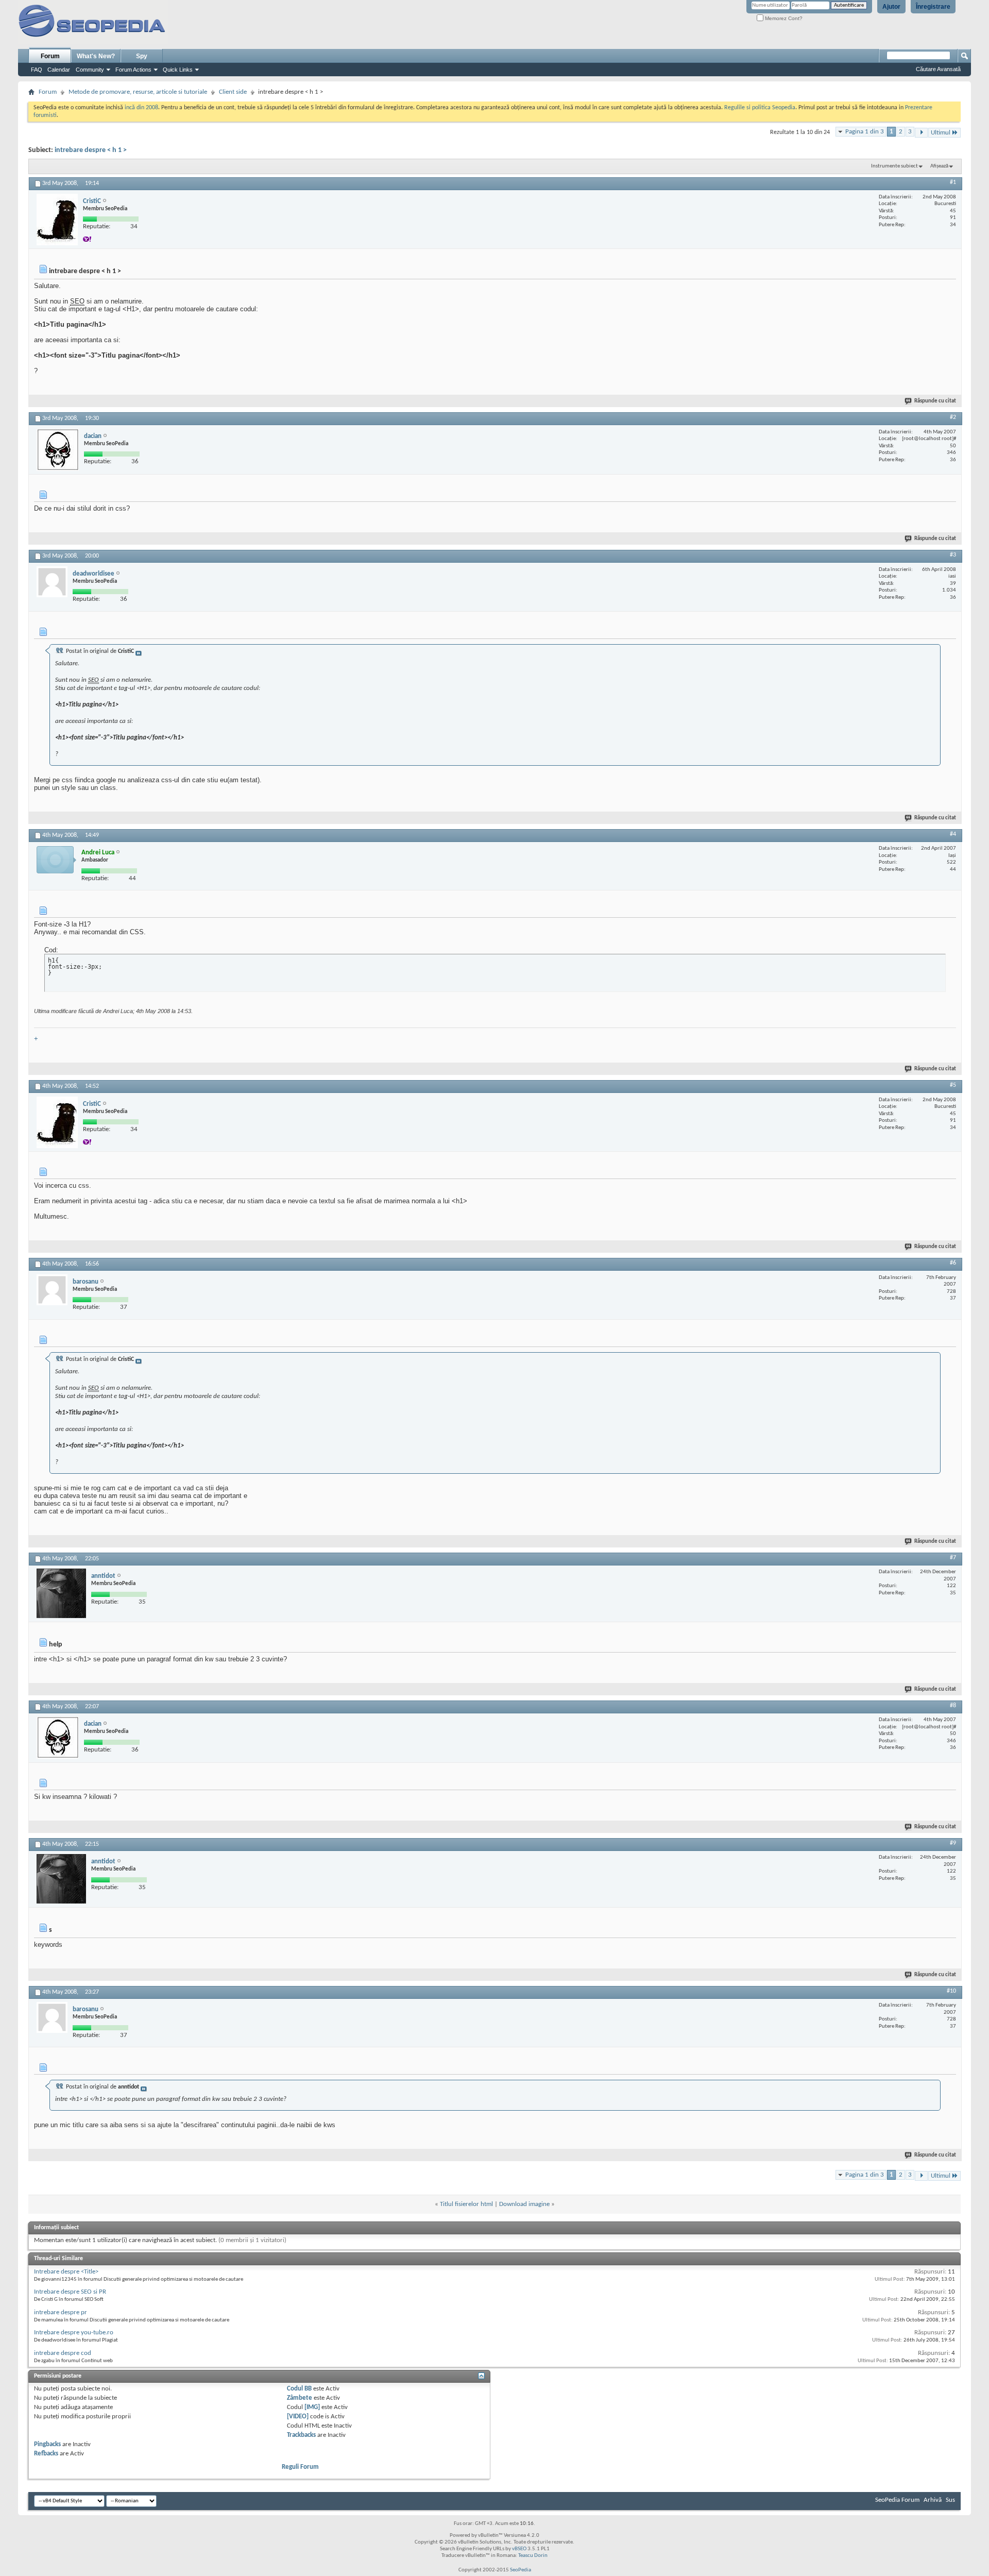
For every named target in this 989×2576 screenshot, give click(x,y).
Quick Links (178, 70)
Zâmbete (300, 2398)
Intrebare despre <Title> (66, 2272)
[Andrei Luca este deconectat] (56, 860)
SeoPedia (521, 2570)
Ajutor (891, 7)
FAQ (37, 70)
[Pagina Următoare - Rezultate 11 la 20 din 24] (921, 133)
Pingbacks (47, 2444)
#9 (953, 1843)
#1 (953, 182)
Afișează (939, 166)
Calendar (59, 70)
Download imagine (524, 2204)
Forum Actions (133, 70)
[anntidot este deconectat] (61, 1593)
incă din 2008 (141, 108)
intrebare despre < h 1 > (91, 150)
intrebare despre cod (63, 2353)
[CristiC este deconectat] (57, 220)
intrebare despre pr (61, 2312)
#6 (953, 1263)
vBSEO (519, 2549)
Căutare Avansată (938, 69)
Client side (233, 92)
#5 (953, 1085)
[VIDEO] (298, 2417)
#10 (951, 1991)
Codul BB (299, 2389)
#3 (953, 555)
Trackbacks (301, 2435)
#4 (953, 834)
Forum (50, 56)
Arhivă (933, 2500)
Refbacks (46, 2454)
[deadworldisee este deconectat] (52, 582)
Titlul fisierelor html (466, 2204)
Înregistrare (933, 7)
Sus (950, 2500)
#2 (953, 417)
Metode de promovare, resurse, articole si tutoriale (138, 92)
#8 (953, 1706)
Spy (142, 56)
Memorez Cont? (783, 18)
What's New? (96, 56)
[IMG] (312, 2407)
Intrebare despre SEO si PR (70, 2292)
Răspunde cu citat (935, 401)
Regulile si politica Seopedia (760, 108)
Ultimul (941, 133)
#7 (953, 1558)
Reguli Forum (300, 2467)
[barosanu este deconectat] (52, 1290)
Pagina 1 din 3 (865, 132)
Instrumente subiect (894, 166)
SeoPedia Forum (897, 2500)
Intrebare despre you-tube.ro (74, 2333)
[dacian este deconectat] (58, 450)
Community (90, 70)
